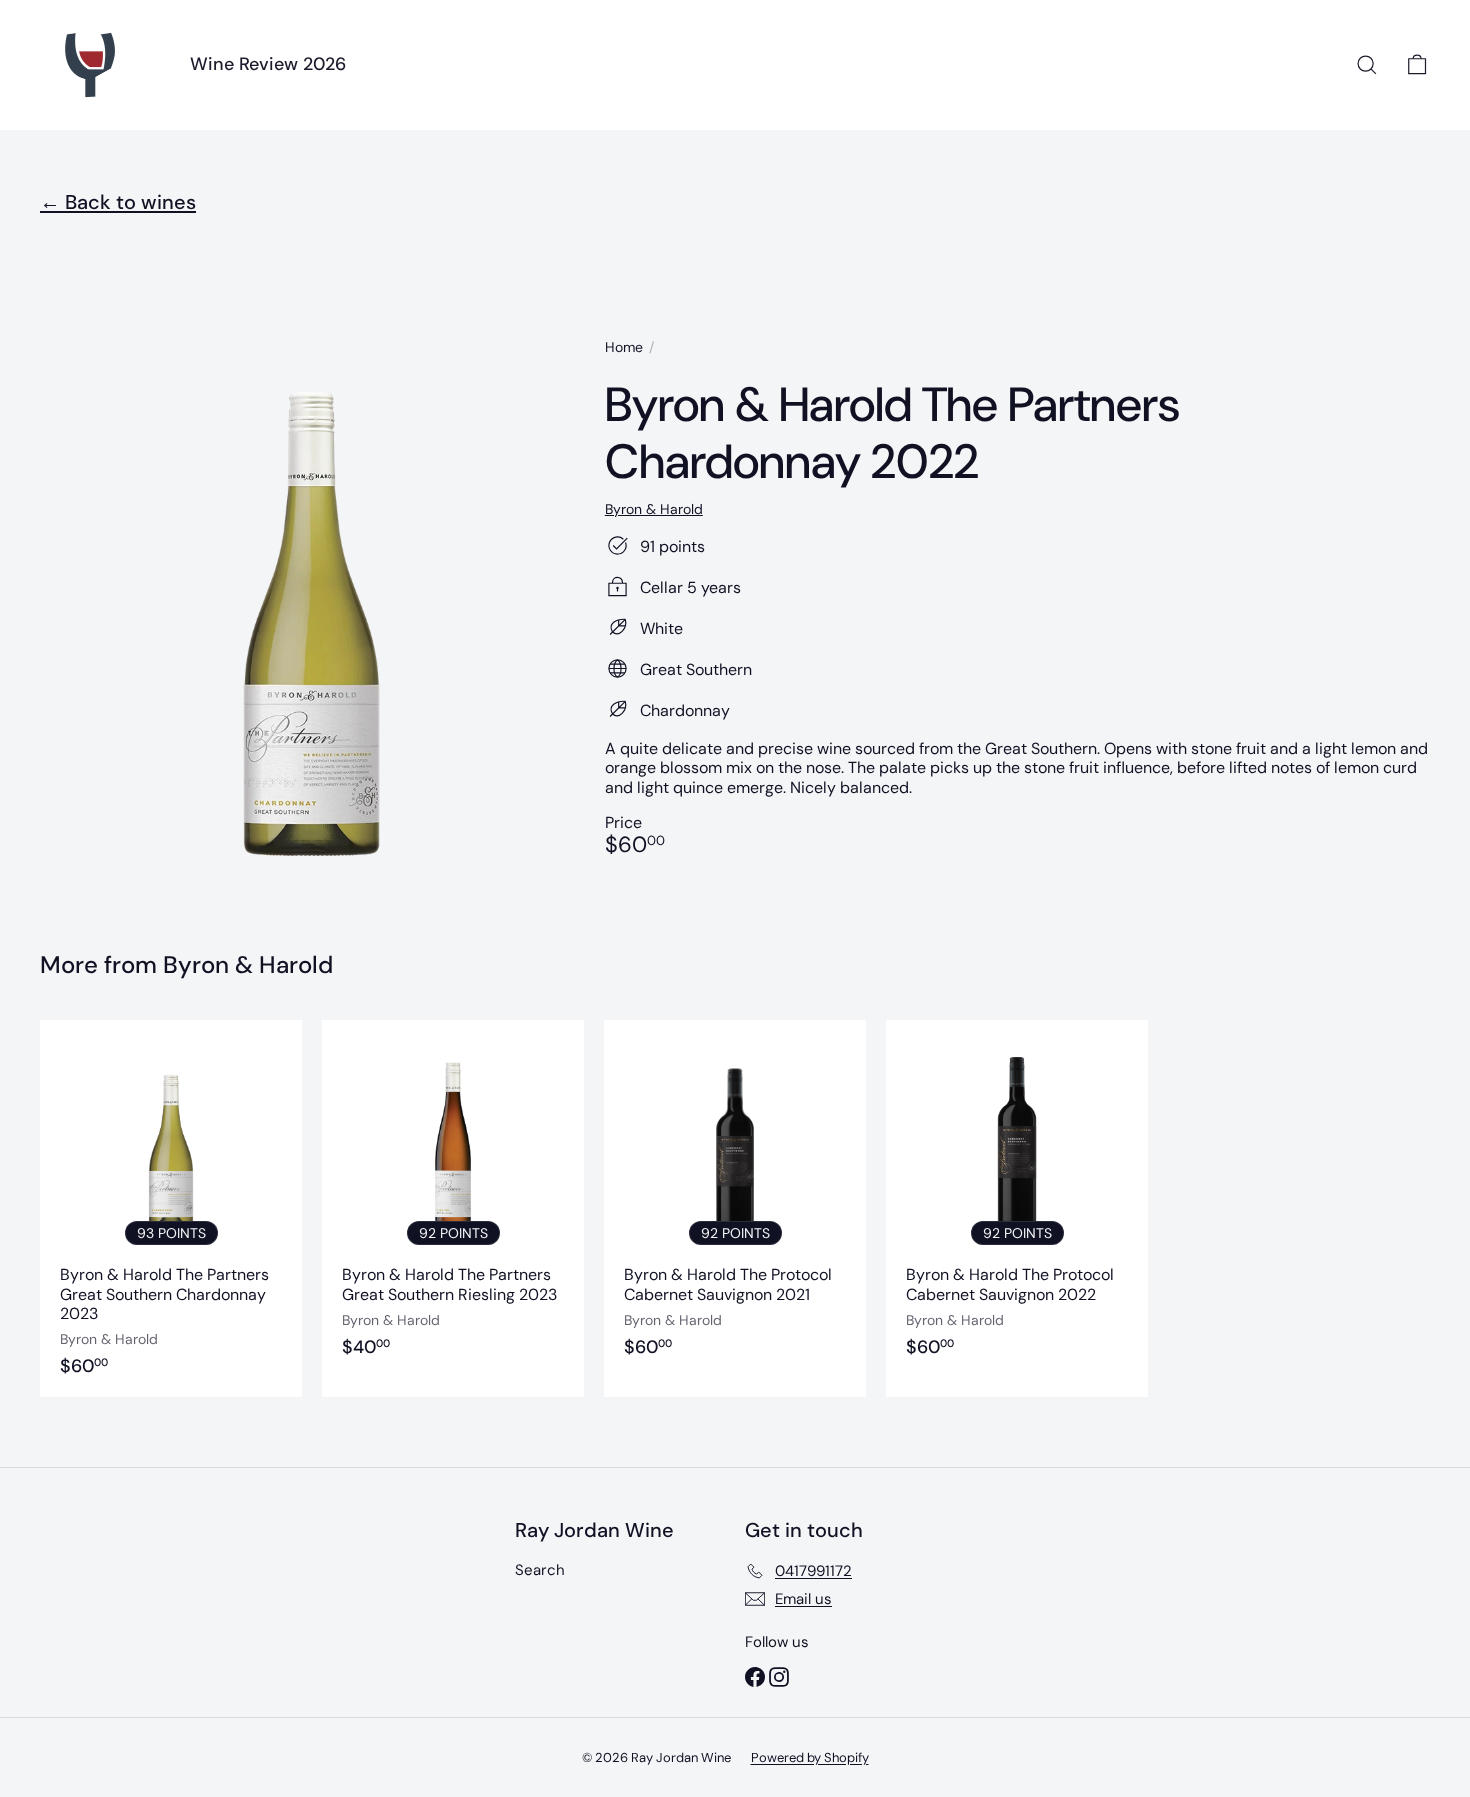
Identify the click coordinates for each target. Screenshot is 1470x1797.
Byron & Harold (248, 964)
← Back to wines (118, 202)
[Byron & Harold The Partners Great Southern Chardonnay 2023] (171, 1208)
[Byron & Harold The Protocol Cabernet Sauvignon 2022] (1017, 1208)
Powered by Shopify (810, 1757)
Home (624, 347)
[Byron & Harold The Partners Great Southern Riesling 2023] (453, 1208)
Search (540, 1570)
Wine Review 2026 (268, 64)
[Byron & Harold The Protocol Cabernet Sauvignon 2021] (735, 1208)
